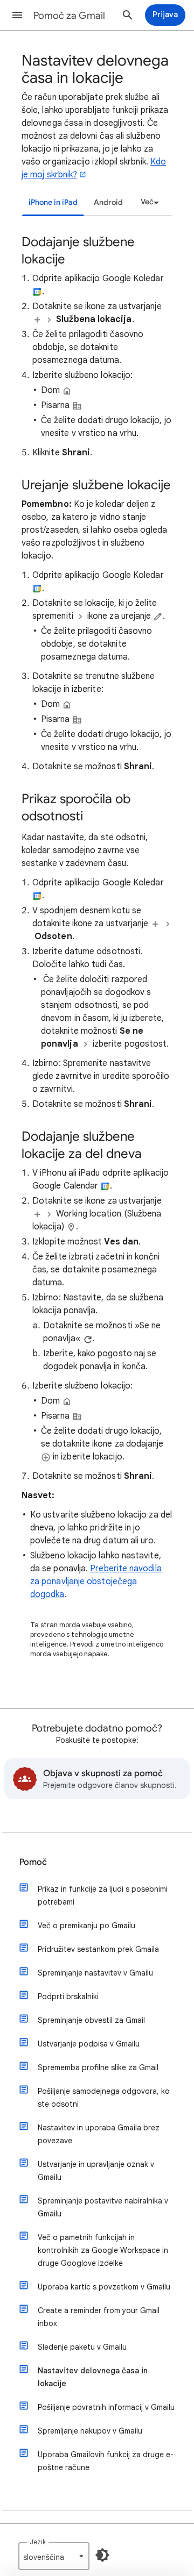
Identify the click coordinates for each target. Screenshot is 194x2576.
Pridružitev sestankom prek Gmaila (98, 1949)
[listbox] (148, 202)
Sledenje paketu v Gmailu (82, 2347)
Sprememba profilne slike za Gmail (98, 2067)
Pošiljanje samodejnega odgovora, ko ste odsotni (104, 2098)
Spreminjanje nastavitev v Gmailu (95, 1973)
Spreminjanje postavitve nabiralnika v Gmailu (103, 2207)
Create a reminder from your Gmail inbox (99, 2317)
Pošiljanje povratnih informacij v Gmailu (106, 2407)
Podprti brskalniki (68, 1997)
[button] (17, 15)
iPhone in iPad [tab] (53, 202)
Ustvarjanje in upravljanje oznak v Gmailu (96, 2171)
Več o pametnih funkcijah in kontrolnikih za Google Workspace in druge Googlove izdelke (103, 2250)
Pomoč (33, 1862)
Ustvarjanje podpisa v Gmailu (89, 2044)
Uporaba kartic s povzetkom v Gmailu (104, 2287)
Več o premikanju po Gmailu (86, 1926)
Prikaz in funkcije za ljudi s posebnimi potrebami (103, 1895)
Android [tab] (108, 202)
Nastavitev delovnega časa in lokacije (93, 2377)
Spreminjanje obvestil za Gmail (91, 2020)
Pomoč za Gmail (69, 16)
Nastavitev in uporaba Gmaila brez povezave (99, 2134)
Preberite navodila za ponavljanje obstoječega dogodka (96, 1582)
